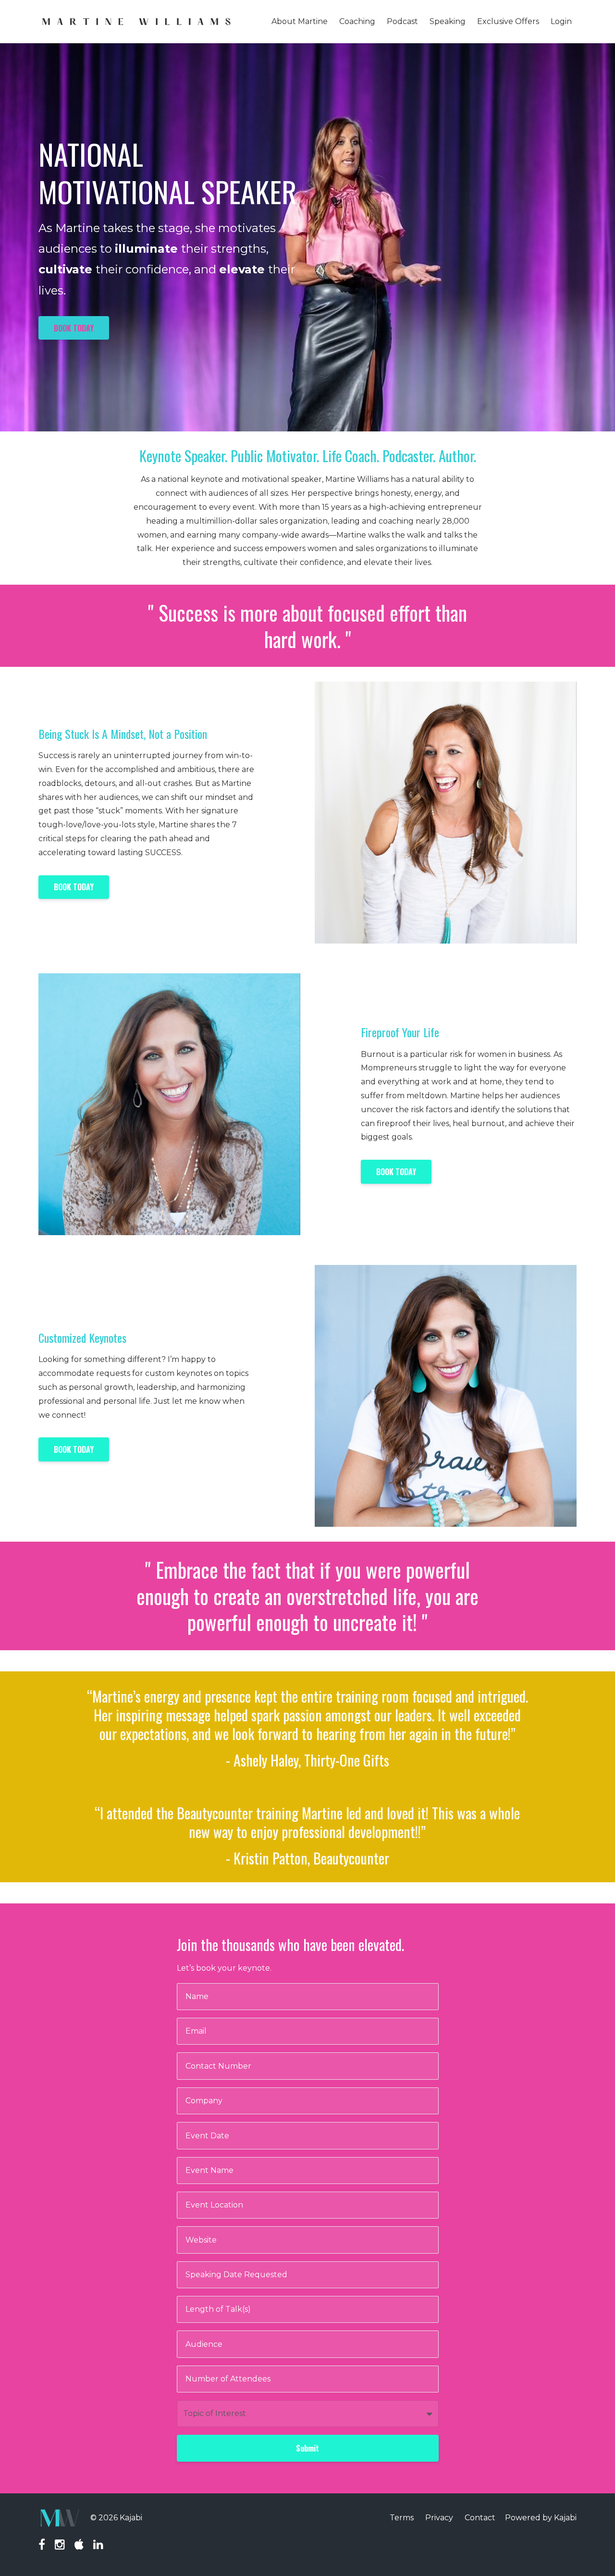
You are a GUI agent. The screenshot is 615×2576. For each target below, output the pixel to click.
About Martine (300, 21)
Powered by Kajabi (541, 2518)
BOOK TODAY (74, 328)
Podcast (402, 21)
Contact (480, 2518)
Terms (402, 2518)
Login (561, 21)
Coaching (357, 21)
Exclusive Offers (508, 21)
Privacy (439, 2518)
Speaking (448, 21)
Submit (307, 2448)
